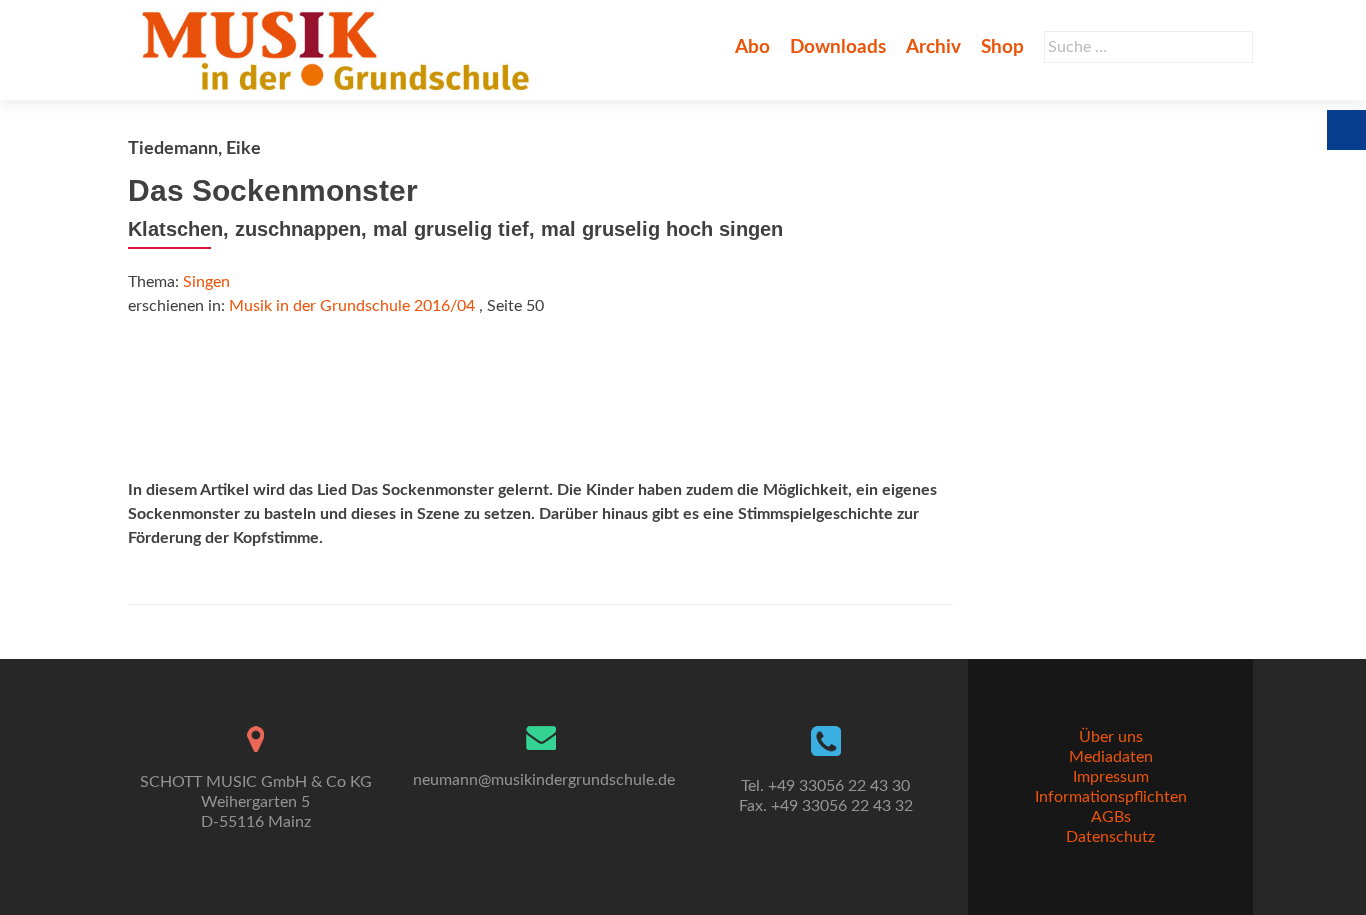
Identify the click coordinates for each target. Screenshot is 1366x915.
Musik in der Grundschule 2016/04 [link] (352, 306)
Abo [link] (752, 47)
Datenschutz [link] (1110, 837)
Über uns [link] (1111, 737)
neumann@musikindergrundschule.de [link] (544, 780)
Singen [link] (206, 282)
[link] (339, 50)
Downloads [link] (838, 47)
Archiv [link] (933, 47)
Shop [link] (1002, 47)
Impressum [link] (1111, 777)
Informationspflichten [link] (1111, 797)
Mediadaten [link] (1111, 757)
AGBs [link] (1111, 817)
